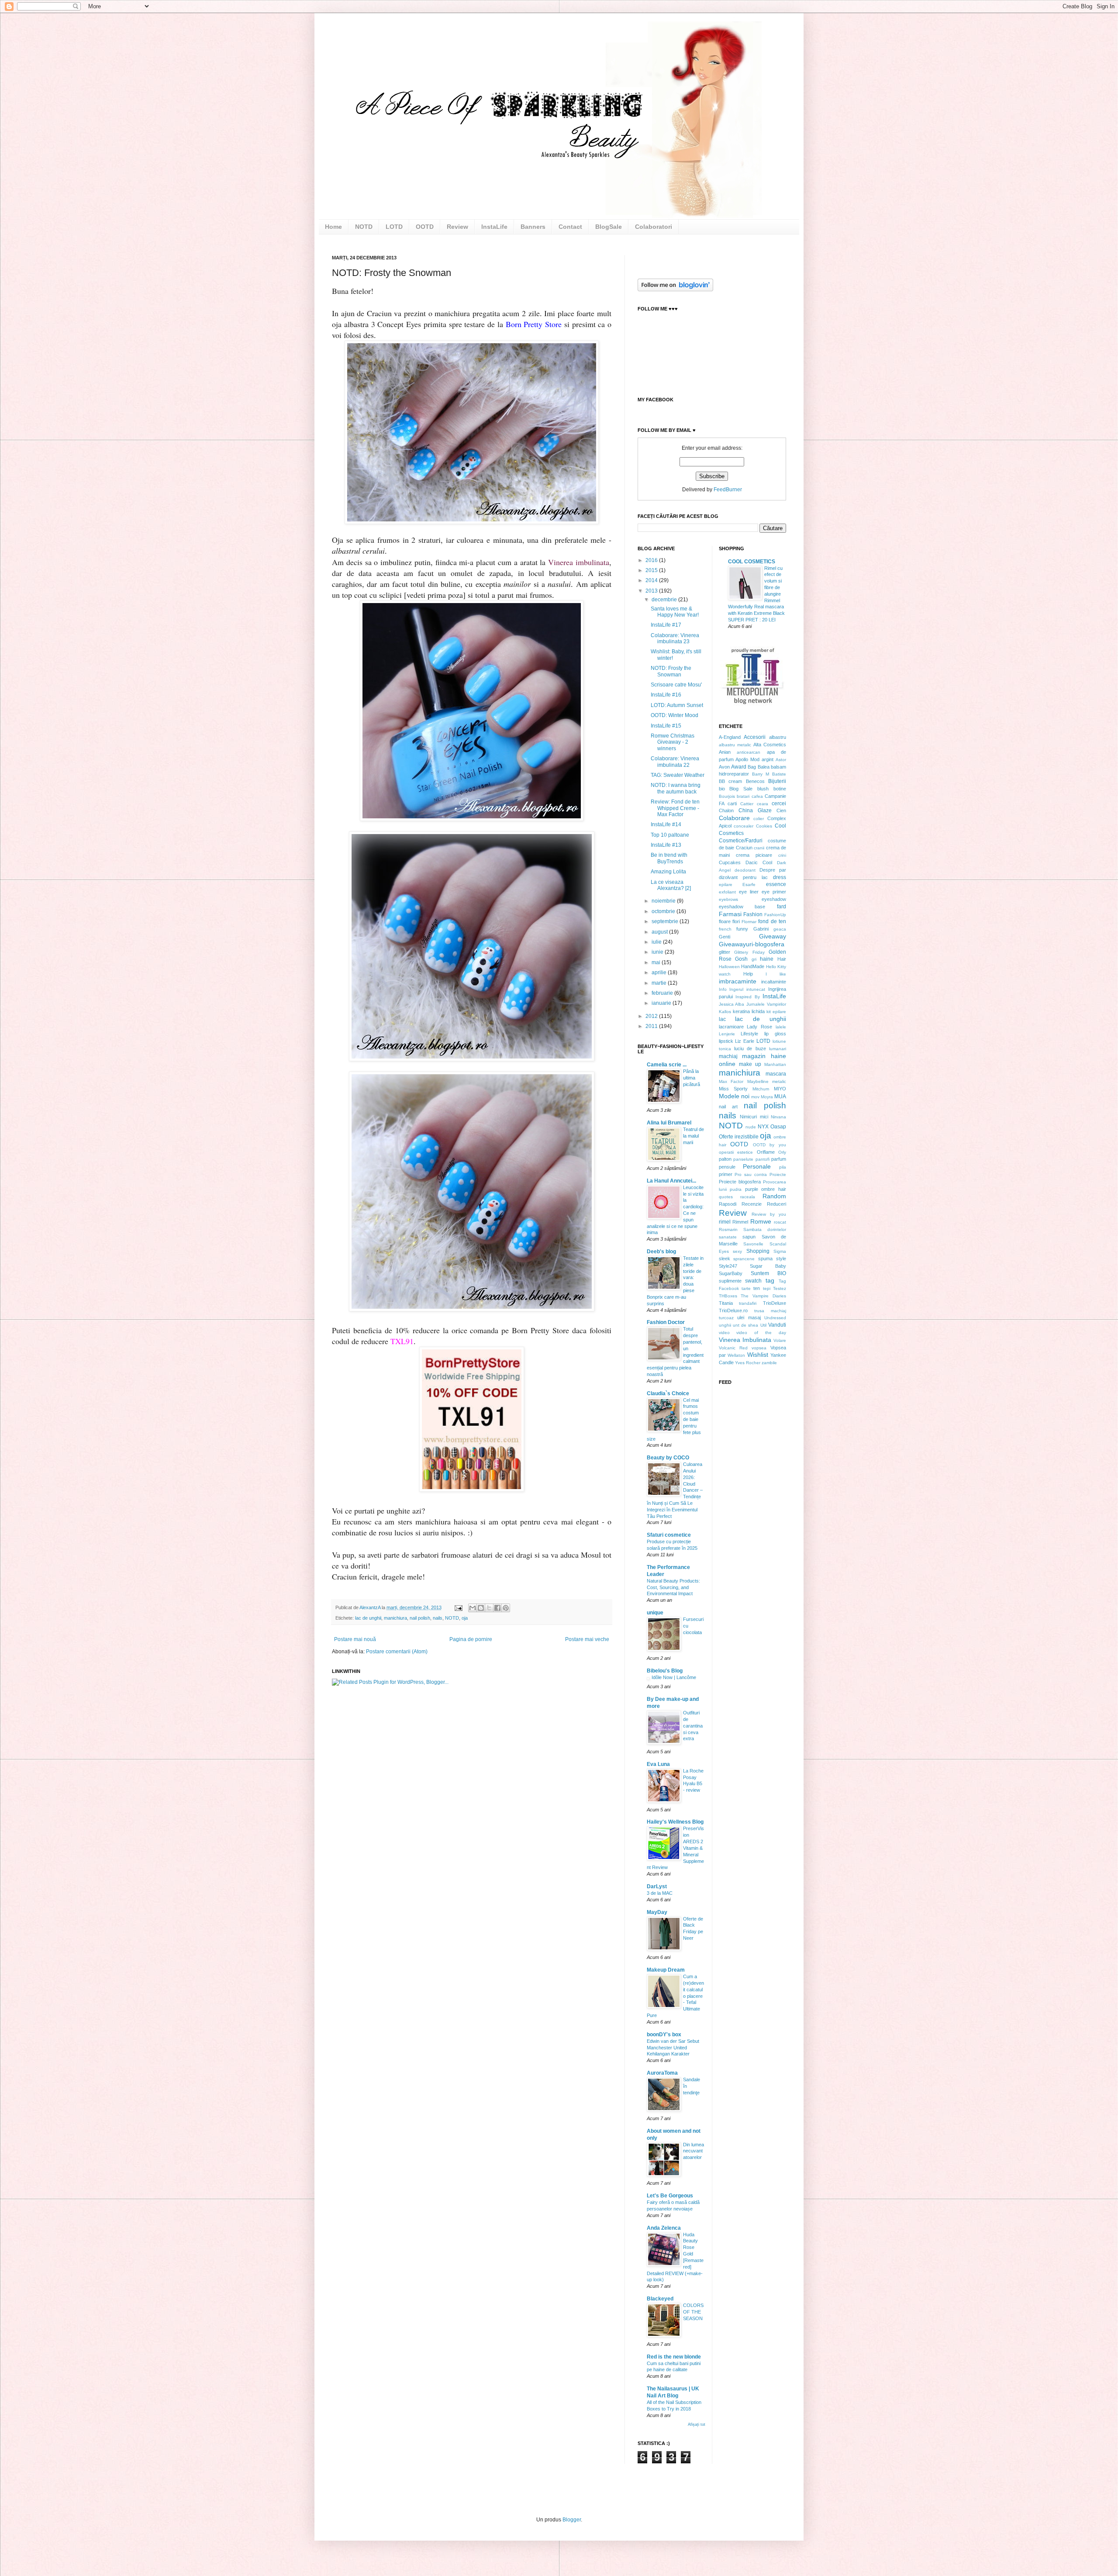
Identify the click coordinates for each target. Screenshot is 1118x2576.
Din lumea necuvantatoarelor (694, 2151)
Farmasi (730, 914)
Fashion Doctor (666, 1322)
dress (780, 877)
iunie (658, 952)
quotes (726, 1197)
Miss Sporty (733, 1089)
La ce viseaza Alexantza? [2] (671, 885)
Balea (764, 767)
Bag (752, 767)
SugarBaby (731, 1273)
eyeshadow (774, 899)
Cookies (764, 826)
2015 (652, 570)
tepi (767, 1288)
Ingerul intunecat (747, 989)
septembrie (666, 921)
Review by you (769, 1214)
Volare (780, 1340)
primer (726, 1174)
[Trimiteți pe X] (489, 1608)
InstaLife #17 (666, 625)
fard (782, 907)
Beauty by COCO (668, 1458)
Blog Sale (741, 789)
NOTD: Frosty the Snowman (671, 671)
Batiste (779, 774)
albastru (778, 737)
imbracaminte (738, 981)
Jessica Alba (732, 1004)
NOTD (452, 1618)
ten (757, 1288)
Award (739, 767)
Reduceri (776, 1204)
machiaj (728, 1056)
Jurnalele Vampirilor (766, 1004)
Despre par (773, 870)
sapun (749, 1237)
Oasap (778, 1127)
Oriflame (766, 1152)
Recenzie (752, 1204)
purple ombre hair (766, 1189)
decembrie (665, 600)
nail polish (420, 1618)
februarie (663, 993)
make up (750, 1064)
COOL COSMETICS (752, 562)
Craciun (744, 848)
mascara (776, 1074)
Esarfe (749, 885)
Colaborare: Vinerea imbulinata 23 (675, 638)
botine (780, 789)
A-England (730, 737)
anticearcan (749, 752)
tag (770, 1280)
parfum (779, 1159)
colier (759, 819)
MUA (780, 1097)
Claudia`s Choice (668, 1393)
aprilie (660, 972)
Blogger (572, 2520)
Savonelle (753, 1244)
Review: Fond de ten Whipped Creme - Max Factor (675, 808)
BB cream (731, 781)
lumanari (778, 1049)
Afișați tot (697, 2424)
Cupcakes (730, 862)
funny (742, 929)
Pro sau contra (751, 1174)
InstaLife (774, 996)
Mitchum (761, 1089)
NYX (763, 1127)
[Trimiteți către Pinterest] (506, 1608)
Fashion (753, 914)
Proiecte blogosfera (740, 1182)
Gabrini (761, 929)
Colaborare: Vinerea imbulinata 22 (675, 762)
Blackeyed (660, 2299)
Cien (781, 810)
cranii (759, 848)
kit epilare (776, 1012)
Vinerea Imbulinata (745, 1340)
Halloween (729, 967)
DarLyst (657, 1886)
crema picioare (754, 855)
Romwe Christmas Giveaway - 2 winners (673, 742)
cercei (779, 803)
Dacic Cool (759, 862)
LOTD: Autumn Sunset (677, 705)
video (724, 1333)
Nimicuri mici (754, 1117)
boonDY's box (664, 2035)
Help (748, 974)
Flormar (749, 922)
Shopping (758, 1251)
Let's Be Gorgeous (670, 2196)
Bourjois (727, 796)
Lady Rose (759, 1027)
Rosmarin (728, 1229)
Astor (781, 760)
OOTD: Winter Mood (675, 715)
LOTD (763, 1041)
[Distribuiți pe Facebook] (497, 1608)
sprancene (744, 1259)
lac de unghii (368, 1618)
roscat (780, 1222)
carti (732, 803)
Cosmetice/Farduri (741, 841)
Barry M (761, 774)
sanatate (728, 1237)
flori (736, 921)
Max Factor (731, 1081)
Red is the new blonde (674, 2357)
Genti (725, 937)
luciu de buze (750, 1048)
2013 (652, 591)
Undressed (775, 1318)
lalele (781, 1027)
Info (723, 989)
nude (751, 1127)
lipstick (726, 1041)
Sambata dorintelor (765, 1229)
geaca (780, 929)
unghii (725, 1325)
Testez (780, 1288)
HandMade (753, 966)
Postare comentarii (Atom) (397, 1652)
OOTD (739, 1144)
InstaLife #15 (666, 726)
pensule (727, 1167)
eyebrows (728, 899)
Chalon (726, 810)
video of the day (761, 1333)
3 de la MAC (660, 1893)
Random (774, 1196)
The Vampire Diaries (763, 1296)
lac (722, 1019)
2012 (652, 1016)
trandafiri (748, 1303)
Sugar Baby (768, 1266)
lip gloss (775, 1034)
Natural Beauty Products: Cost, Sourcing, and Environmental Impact (673, 1587)
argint (768, 759)
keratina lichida (749, 1011)
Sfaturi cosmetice (669, 1535)
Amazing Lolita (668, 872)
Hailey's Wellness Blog (675, 1822)
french (725, 929)
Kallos (725, 1012)
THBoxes (728, 1296)
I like (776, 974)
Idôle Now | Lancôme (674, 1677)
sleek (725, 1259)
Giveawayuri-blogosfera (752, 944)
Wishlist (758, 1355)
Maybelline (758, 1081)
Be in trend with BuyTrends (669, 858)
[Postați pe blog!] (481, 1608)
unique (655, 1613)
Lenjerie (727, 1034)
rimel (725, 1222)
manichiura (395, 1618)
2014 (652, 580)
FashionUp (775, 915)
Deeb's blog (661, 1252)
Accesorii (755, 737)
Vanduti (777, 1325)
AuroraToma (662, 2073)
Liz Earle (745, 1041)
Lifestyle (749, 1034)
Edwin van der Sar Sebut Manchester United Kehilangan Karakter (673, 2048)
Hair (782, 959)
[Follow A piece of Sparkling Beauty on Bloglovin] (675, 290)
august (660, 932)
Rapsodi (728, 1204)
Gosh (741, 959)
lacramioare (731, 1027)
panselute (743, 1159)
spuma (765, 1259)
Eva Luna (658, 1764)
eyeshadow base (742, 907)
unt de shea (746, 1325)
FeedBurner (728, 490)
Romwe (761, 1221)
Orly (782, 1152)
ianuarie (662, 1003)
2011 (652, 1026)
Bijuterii (777, 781)
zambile (769, 1363)
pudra (736, 1189)
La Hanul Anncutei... (671, 1181)
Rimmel (740, 1222)
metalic (779, 1081)
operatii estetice (736, 1152)
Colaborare (734, 818)
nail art (728, 1107)
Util (763, 1325)
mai (657, 962)
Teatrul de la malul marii (694, 1136)
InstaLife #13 (666, 845)
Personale (757, 1166)
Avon (724, 767)
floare (725, 921)
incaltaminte (774, 982)
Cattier (747, 804)
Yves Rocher (748, 1363)
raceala (748, 1197)
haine (767, 959)
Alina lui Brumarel (669, 1123)
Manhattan (775, 1064)
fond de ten (772, 921)
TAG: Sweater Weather (678, 775)
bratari (743, 796)
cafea (757, 796)
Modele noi (734, 1096)
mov (755, 1097)
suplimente (730, 1281)
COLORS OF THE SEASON (693, 2312)
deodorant (745, 870)
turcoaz (726, 1318)
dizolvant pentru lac (743, 877)
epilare (726, 885)
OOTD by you (769, 1145)
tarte (746, 1288)
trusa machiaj (770, 1311)
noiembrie (664, 901)
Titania (726, 1303)
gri (754, 959)
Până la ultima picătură (692, 1078)
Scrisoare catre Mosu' (676, 685)
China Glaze (755, 810)
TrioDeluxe (775, 1303)
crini (782, 855)
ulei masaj (749, 1317)
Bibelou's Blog (665, 1671)
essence (776, 884)
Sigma (780, 1251)
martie (660, 983)
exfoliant (727, 892)
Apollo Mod (747, 759)
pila (783, 1167)
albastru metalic (735, 745)
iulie (657, 942)
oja (465, 1618)
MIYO (780, 1089)
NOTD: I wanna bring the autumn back (676, 788)
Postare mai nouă (355, 1639)
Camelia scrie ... (667, 1065)
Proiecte (778, 1174)
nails (438, 1618)
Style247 (728, 1266)
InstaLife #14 (666, 824)
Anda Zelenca (664, 2228)
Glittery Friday (749, 952)
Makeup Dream (666, 1970)
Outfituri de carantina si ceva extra (693, 1726)
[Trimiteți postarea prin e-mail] (458, 1607)
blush (763, 789)
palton (725, 1159)
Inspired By (748, 997)
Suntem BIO (768, 1273)
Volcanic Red (733, 1348)
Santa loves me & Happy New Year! (675, 612)
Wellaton (736, 1355)
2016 (652, 560)
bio (722, 789)
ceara (763, 804)
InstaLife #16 (666, 695)
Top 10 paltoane (670, 835)
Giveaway (773, 936)
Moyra (767, 1097)
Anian (725, 752)
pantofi (763, 1159)
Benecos (755, 781)
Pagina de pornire (471, 1639)
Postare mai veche (587, 1639)
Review (733, 1213)
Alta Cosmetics (770, 745)
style (781, 1259)
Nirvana (778, 1117)
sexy (737, 1251)
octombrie (664, 911)
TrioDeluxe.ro (733, 1310)
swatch (753, 1281)
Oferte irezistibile (739, 1137)
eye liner (749, 892)
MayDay (657, 1912)
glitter (725, 952)
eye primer (774, 892)
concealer (744, 826)
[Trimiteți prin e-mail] (473, 1608)
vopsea (759, 1348)
